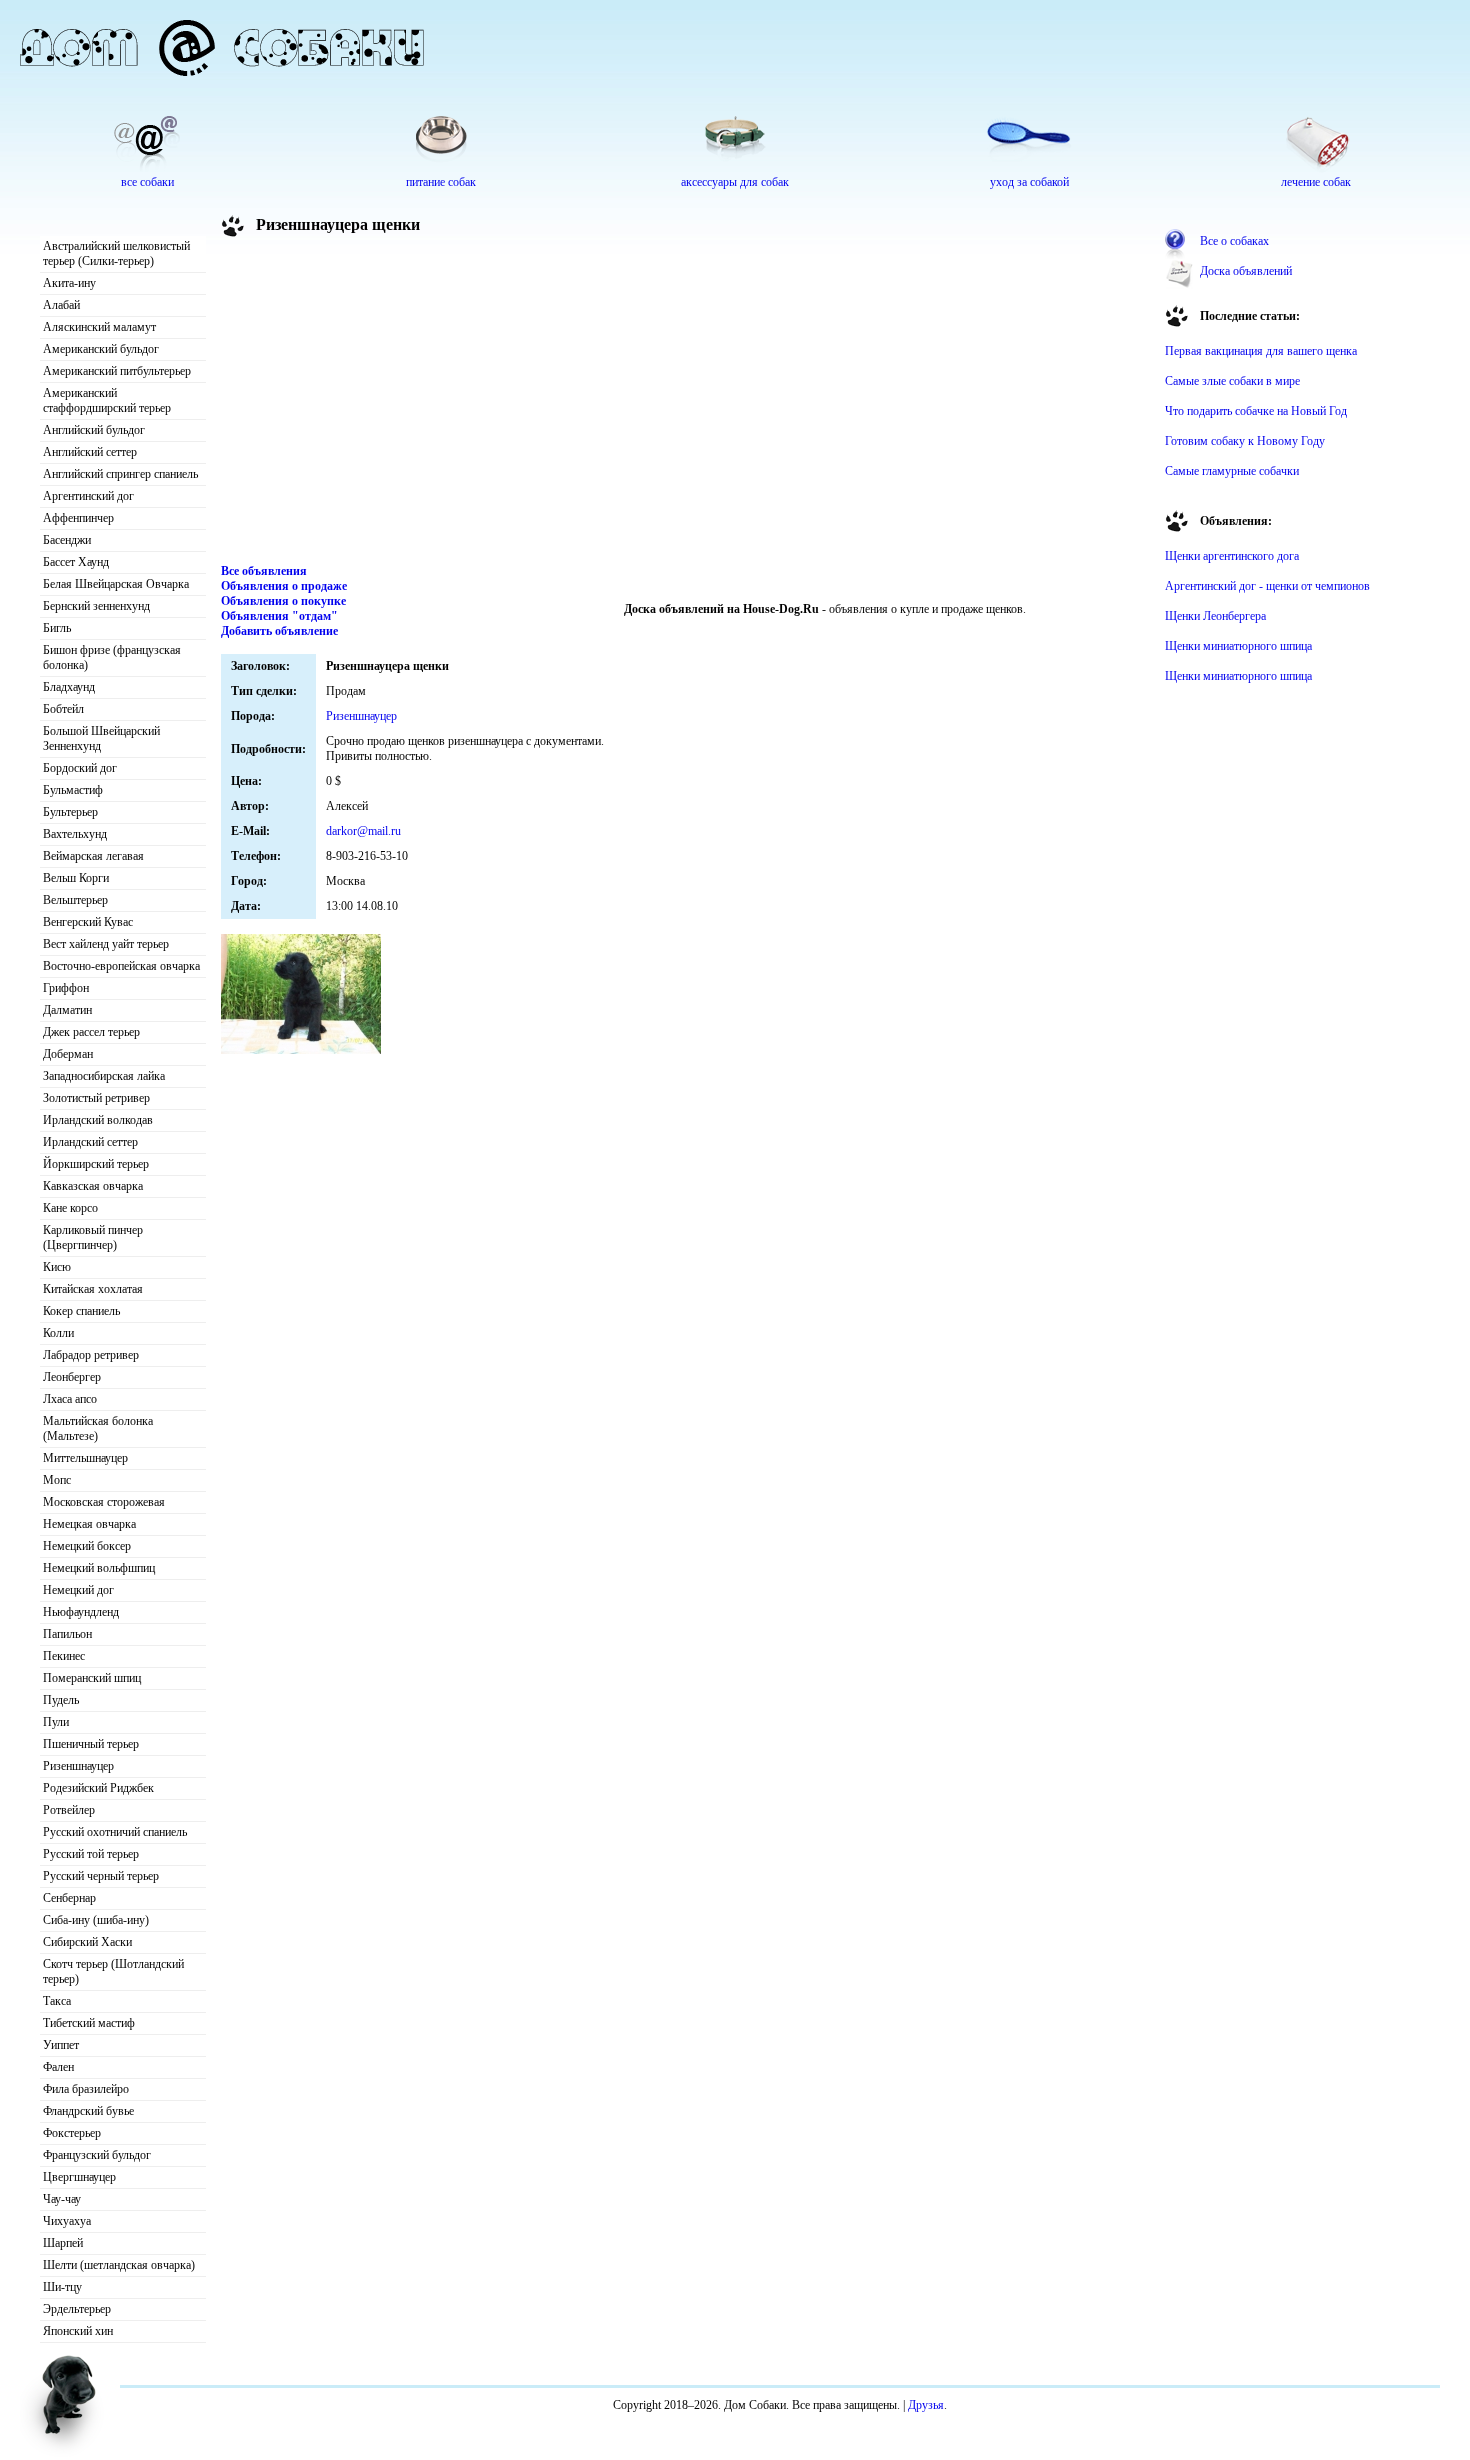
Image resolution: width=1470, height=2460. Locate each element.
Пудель (61, 1700)
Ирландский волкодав (98, 1120)
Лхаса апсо (70, 1399)
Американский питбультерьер (117, 371)
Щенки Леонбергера (1215, 616)
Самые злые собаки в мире (1232, 381)
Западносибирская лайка (104, 1076)
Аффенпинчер (78, 518)
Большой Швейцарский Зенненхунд (101, 738)
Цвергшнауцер (79, 2177)
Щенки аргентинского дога (1232, 556)
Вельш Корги (76, 878)
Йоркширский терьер (96, 1164)
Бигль (57, 628)
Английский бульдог (94, 430)
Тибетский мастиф (89, 2023)
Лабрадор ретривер (91, 1355)
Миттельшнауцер (85, 1458)
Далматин (67, 1010)
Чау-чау (62, 2199)
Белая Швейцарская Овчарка (116, 584)
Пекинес (64, 1656)
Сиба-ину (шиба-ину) (96, 1920)
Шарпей (63, 2243)
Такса (57, 2001)
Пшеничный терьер (91, 1744)
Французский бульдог (97, 2155)
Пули (56, 1722)
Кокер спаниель (81, 1311)
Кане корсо (70, 1208)
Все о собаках (1234, 241)
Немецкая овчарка (89, 1524)
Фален (58, 2067)
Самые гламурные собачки (1232, 471)
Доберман (68, 1054)
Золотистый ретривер (96, 1098)
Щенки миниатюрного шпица (1238, 646)
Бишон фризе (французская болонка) (112, 657)
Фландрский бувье (88, 2111)
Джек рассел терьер (91, 1032)
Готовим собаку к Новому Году (1245, 441)
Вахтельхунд (75, 834)
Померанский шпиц (92, 1678)
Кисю (57, 1267)
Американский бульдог (101, 349)
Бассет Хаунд (76, 562)
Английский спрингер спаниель (120, 474)
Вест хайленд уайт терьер (106, 944)
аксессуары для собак (735, 182)
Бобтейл (63, 709)
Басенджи (67, 540)
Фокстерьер (72, 2133)
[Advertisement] (686, 404)
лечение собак (1316, 182)
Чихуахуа (67, 2221)
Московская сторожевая (104, 1502)
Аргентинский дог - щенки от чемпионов (1267, 586)
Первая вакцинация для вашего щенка (1261, 351)
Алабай (61, 305)
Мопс (57, 1480)
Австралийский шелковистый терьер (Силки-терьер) (116, 253)
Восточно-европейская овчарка (121, 966)
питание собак (441, 182)
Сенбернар (69, 1898)
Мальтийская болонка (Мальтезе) (98, 1428)
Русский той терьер (91, 1854)
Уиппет (61, 2045)
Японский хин (78, 2331)
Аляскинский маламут (99, 327)
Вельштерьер (75, 900)
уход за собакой (1029, 182)
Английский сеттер (90, 452)
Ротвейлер (69, 1810)
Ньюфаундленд (81, 1612)
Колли (58, 1333)
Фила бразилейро (86, 2089)
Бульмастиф (73, 790)
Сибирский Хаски (87, 1942)
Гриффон (66, 988)
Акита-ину (69, 283)
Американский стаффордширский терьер (107, 400)
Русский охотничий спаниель (115, 1832)
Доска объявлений (1246, 271)
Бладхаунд (69, 687)
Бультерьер (70, 812)
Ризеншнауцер (78, 1766)
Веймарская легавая (93, 856)
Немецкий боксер (87, 1546)
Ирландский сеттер (90, 1142)
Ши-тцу (62, 2287)
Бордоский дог (80, 768)
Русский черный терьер (101, 1876)
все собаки (147, 182)
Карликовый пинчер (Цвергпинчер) (93, 1237)
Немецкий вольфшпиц (99, 1568)
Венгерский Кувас (88, 922)
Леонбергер (72, 1377)
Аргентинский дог (88, 496)
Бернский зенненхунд (96, 606)
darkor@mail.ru (363, 831)
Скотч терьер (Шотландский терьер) (113, 1971)
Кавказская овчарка (93, 1186)
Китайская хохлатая (93, 1289)
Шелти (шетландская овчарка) (119, 2265)
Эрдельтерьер (77, 2309)
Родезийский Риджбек (98, 1788)
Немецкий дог (78, 1590)
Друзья (926, 2405)
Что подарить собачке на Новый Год (1256, 411)
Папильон (67, 1634)
